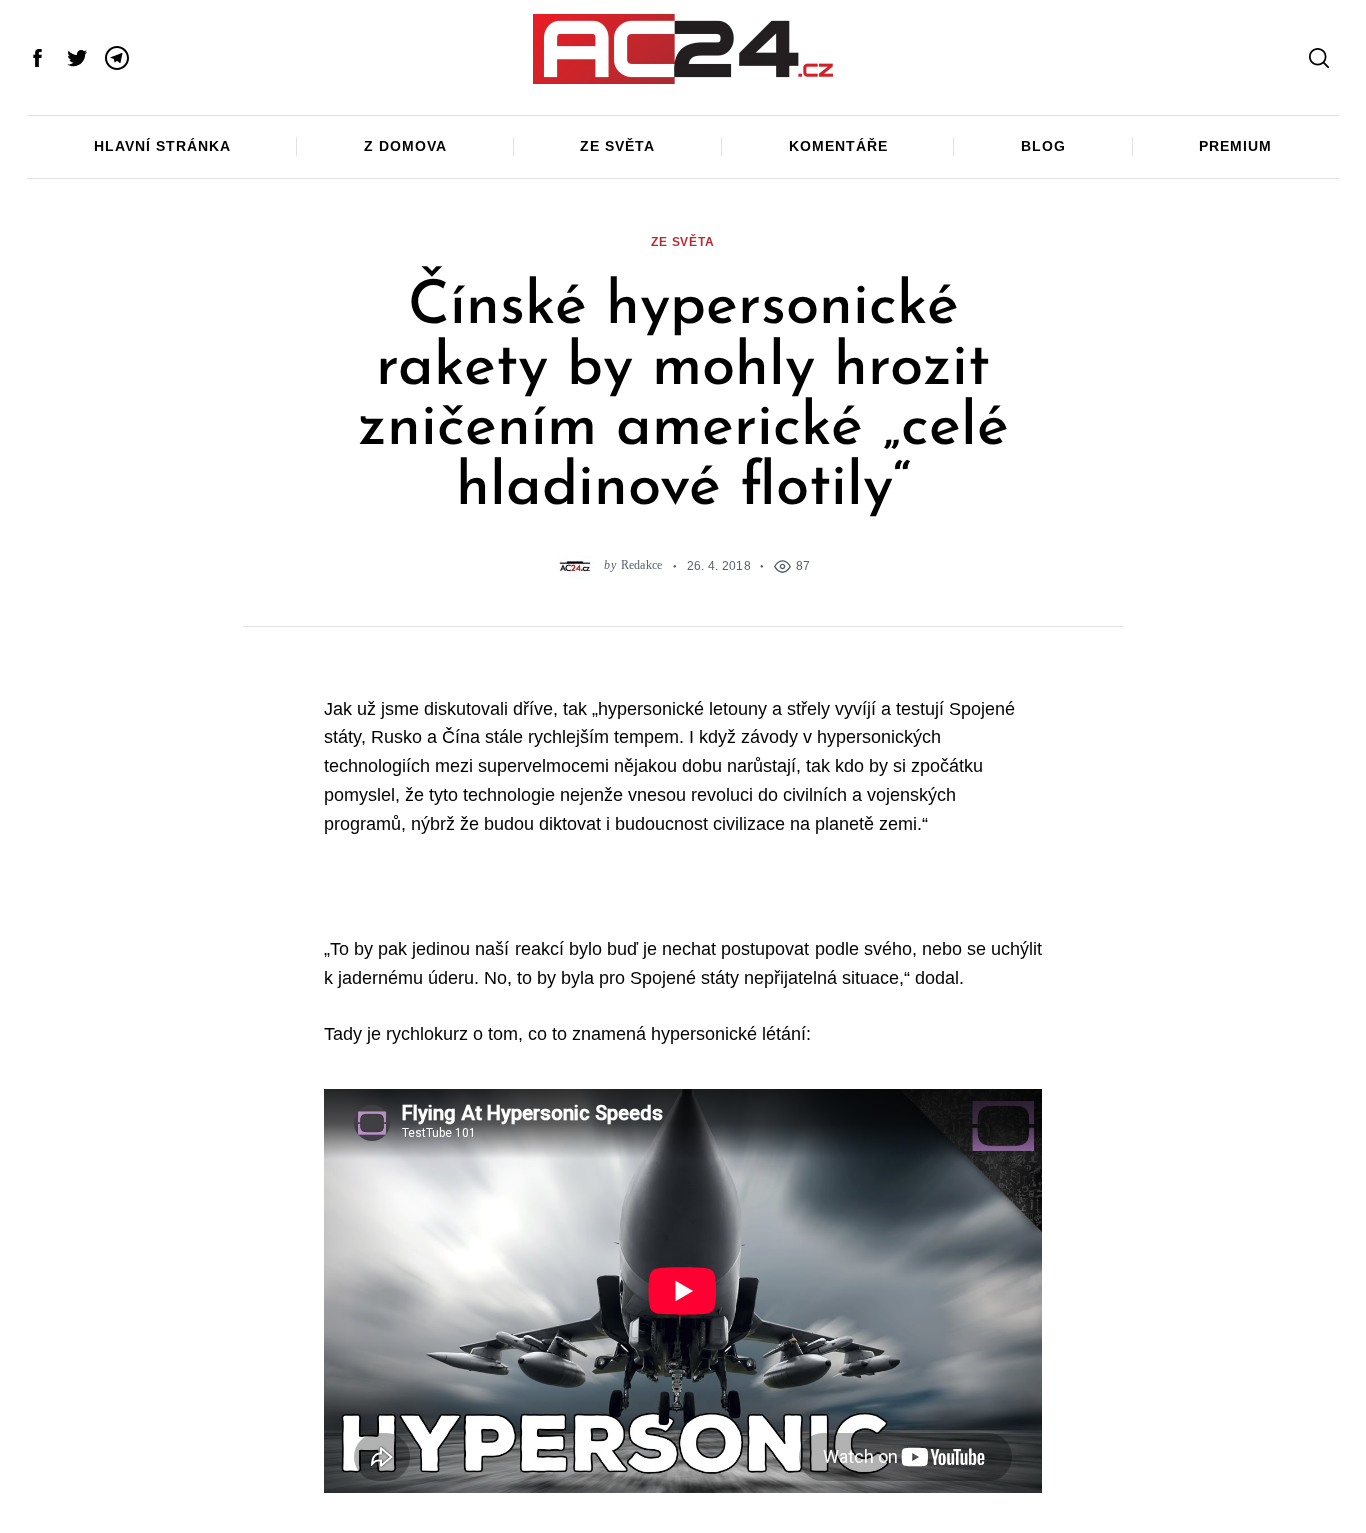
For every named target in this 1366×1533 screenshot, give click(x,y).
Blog (1043, 146)
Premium (1235, 146)
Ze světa (617, 146)
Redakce (642, 565)
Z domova (405, 146)
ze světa (683, 241)
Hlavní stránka (162, 146)
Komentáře (838, 146)
